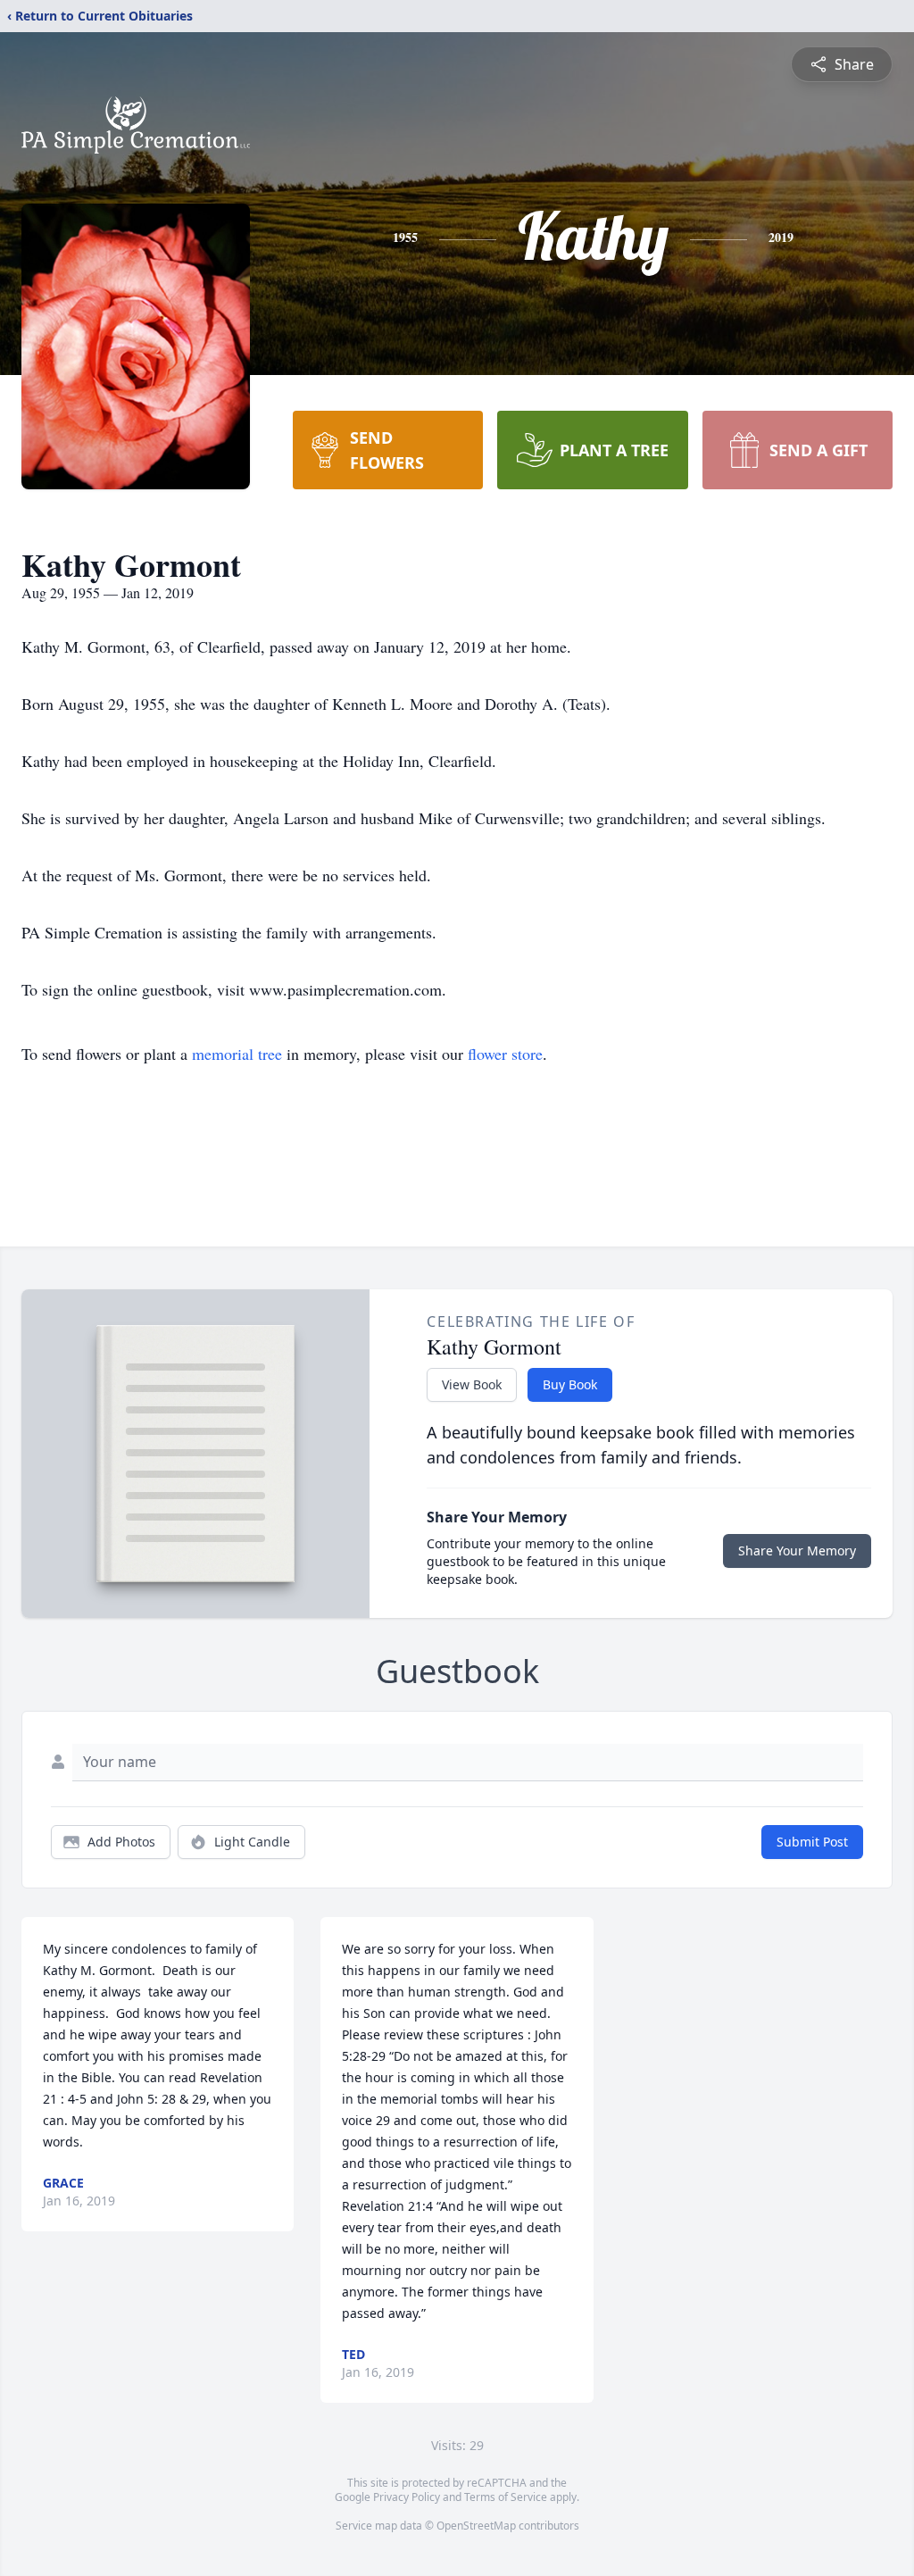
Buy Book (570, 1384)
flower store (505, 1054)
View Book (472, 1384)
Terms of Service (506, 2497)
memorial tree (237, 1054)
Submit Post (812, 1842)
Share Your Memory (797, 1551)
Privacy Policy (407, 2497)
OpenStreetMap (476, 2526)
